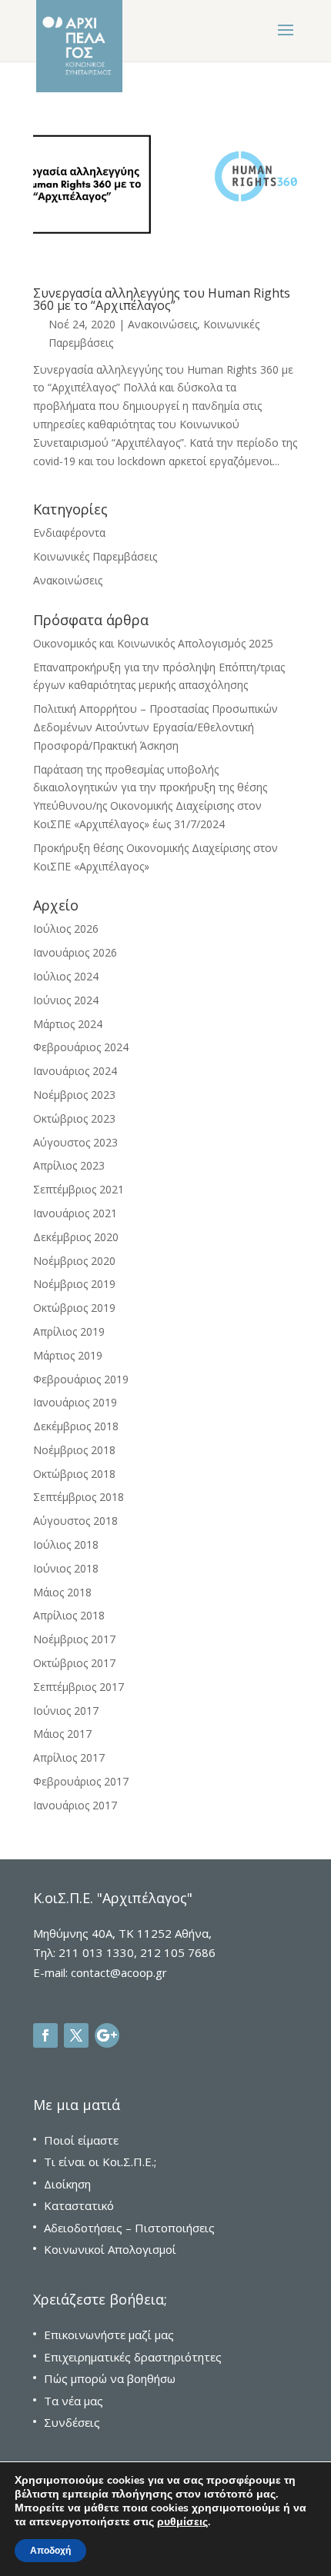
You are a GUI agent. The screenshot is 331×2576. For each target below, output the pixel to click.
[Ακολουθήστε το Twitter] (76, 2035)
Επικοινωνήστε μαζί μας (109, 2335)
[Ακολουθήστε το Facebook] (45, 2035)
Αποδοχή (50, 2551)
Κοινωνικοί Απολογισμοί (110, 2249)
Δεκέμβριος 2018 (76, 1426)
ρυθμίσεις (182, 2522)
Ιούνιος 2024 (66, 1000)
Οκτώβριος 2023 (74, 1118)
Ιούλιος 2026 (66, 929)
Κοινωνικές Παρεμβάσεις (95, 556)
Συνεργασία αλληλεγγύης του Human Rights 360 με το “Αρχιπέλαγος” (162, 299)
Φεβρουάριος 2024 (81, 1047)
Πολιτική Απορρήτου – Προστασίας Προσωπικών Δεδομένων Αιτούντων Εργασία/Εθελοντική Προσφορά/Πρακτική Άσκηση (155, 727)
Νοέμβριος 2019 (74, 1284)
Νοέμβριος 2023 (74, 1095)
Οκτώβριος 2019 (74, 1308)
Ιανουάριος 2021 (75, 1213)
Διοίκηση (67, 2184)
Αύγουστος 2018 (75, 1521)
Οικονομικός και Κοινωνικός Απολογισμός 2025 (153, 643)
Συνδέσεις (72, 2422)
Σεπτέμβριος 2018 (79, 1497)
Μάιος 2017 (62, 1734)
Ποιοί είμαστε (81, 2140)
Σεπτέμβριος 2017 (79, 1687)
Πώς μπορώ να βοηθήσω (110, 2378)
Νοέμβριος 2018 (74, 1450)
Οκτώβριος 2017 (74, 1663)
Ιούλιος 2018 (66, 1544)
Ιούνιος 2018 (66, 1568)
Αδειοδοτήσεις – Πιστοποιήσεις (129, 2228)
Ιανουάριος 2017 (75, 1805)
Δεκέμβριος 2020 (76, 1237)
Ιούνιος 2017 (66, 1711)
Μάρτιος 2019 (68, 1355)
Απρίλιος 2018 (69, 1615)
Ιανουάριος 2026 (75, 952)
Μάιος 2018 (62, 1592)
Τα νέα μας (74, 2401)
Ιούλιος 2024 (66, 976)
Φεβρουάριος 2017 (81, 1781)
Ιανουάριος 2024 (75, 1071)
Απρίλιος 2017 (69, 1757)
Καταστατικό (79, 2205)
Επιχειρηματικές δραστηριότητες (133, 2357)
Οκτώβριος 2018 (74, 1474)
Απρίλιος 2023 (69, 1165)
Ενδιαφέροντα (69, 533)
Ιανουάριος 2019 (75, 1402)
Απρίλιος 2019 (69, 1331)
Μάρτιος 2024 (68, 1024)
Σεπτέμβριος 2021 (79, 1189)
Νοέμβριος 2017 (74, 1639)
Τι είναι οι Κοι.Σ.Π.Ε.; (100, 2162)
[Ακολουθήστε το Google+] (107, 2035)
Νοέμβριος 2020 (74, 1261)
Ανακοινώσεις (162, 324)
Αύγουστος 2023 (75, 1142)
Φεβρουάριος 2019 (81, 1379)
